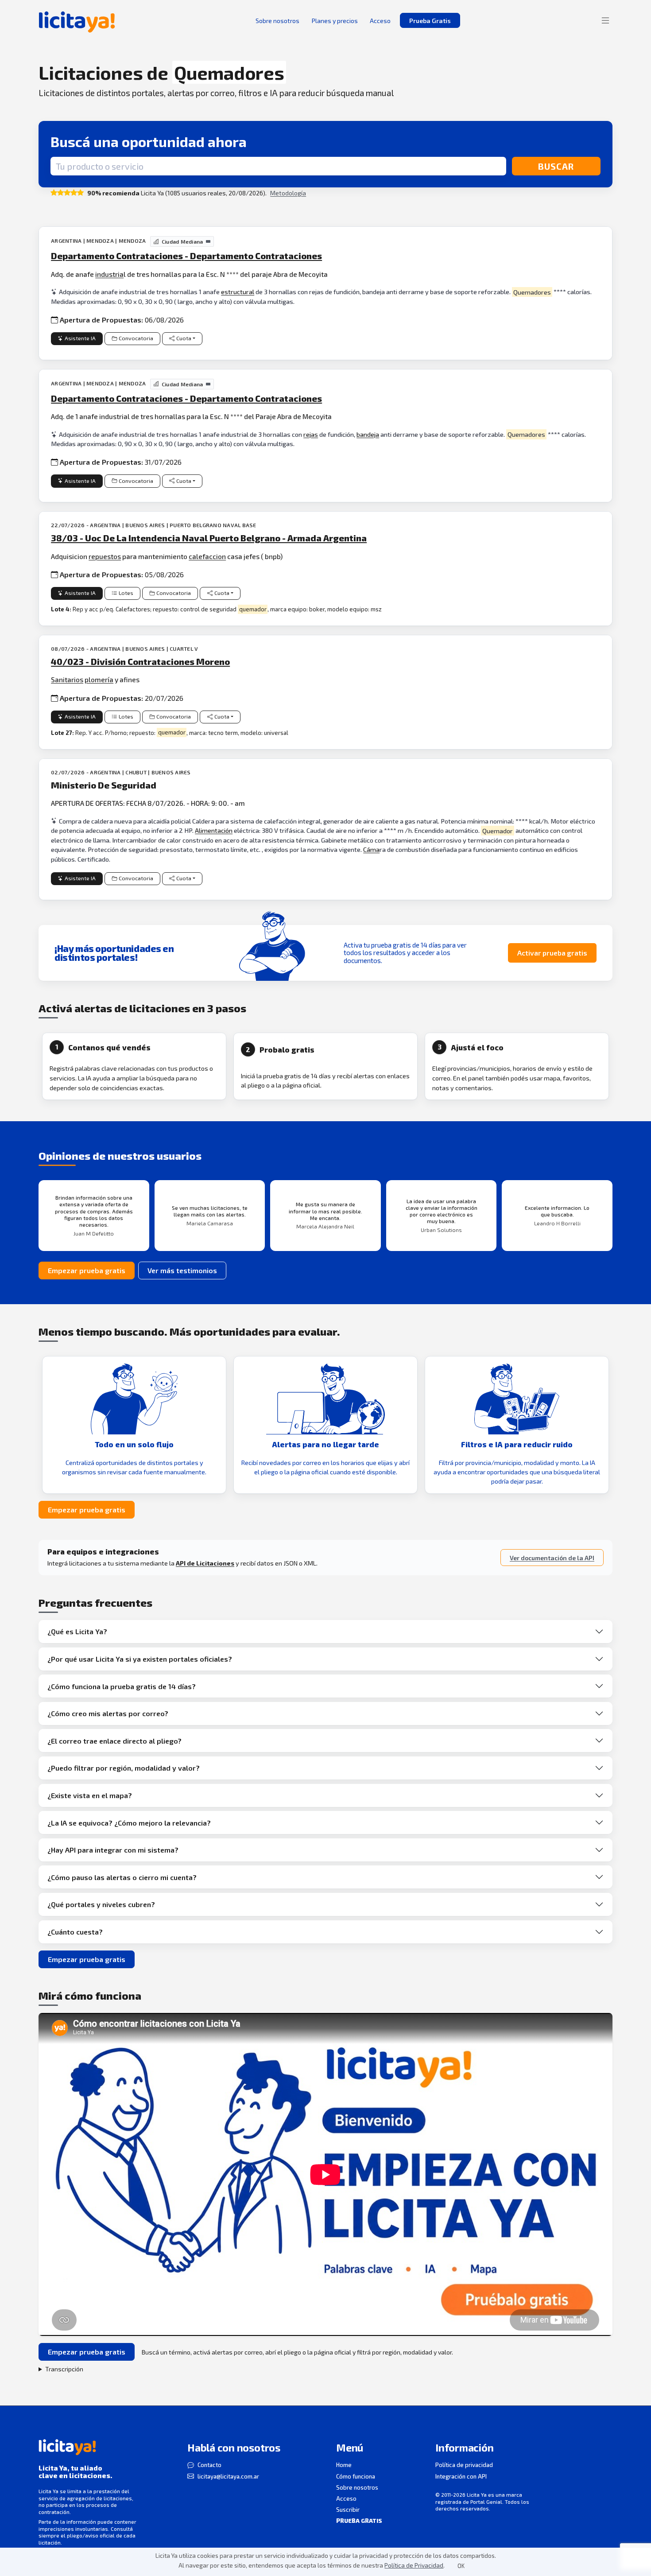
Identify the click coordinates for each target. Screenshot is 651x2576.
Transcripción (64, 2369)
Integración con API (461, 2476)
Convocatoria (136, 338)
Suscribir (348, 2510)
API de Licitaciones (205, 1563)
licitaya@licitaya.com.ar (228, 2476)
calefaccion (207, 556)
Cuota (184, 338)
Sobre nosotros (357, 2487)
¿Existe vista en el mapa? (90, 1795)
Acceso (346, 2498)
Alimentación (214, 830)
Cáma (371, 849)
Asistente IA (80, 338)
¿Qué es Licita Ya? (77, 1631)
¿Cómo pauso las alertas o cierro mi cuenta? (122, 1877)
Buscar (556, 166)
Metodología (288, 193)
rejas (311, 434)
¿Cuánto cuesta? (75, 1932)
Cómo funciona (356, 2476)
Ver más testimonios (182, 1270)
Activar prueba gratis (552, 953)
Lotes (126, 593)
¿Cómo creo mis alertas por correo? (108, 1713)
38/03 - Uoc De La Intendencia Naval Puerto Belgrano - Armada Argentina (209, 538)
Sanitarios (67, 679)
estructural (238, 292)
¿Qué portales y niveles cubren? (101, 1904)
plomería (99, 679)
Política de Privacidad (414, 2565)
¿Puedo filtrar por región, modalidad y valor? (124, 1768)
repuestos (105, 556)
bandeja (368, 434)
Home (344, 2465)
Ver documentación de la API (552, 1558)
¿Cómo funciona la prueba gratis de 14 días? (122, 1686)
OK (461, 2566)
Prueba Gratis (430, 21)
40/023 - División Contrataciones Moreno (140, 661)
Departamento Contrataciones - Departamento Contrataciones (186, 256)
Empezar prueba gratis (87, 1270)
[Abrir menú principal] (605, 20)
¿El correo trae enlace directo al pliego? (114, 1741)
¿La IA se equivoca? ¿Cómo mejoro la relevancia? (129, 1823)
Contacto (209, 2465)
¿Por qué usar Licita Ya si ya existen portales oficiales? (140, 1659)
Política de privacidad (464, 2465)
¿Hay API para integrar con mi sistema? (113, 1850)
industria (109, 274)
